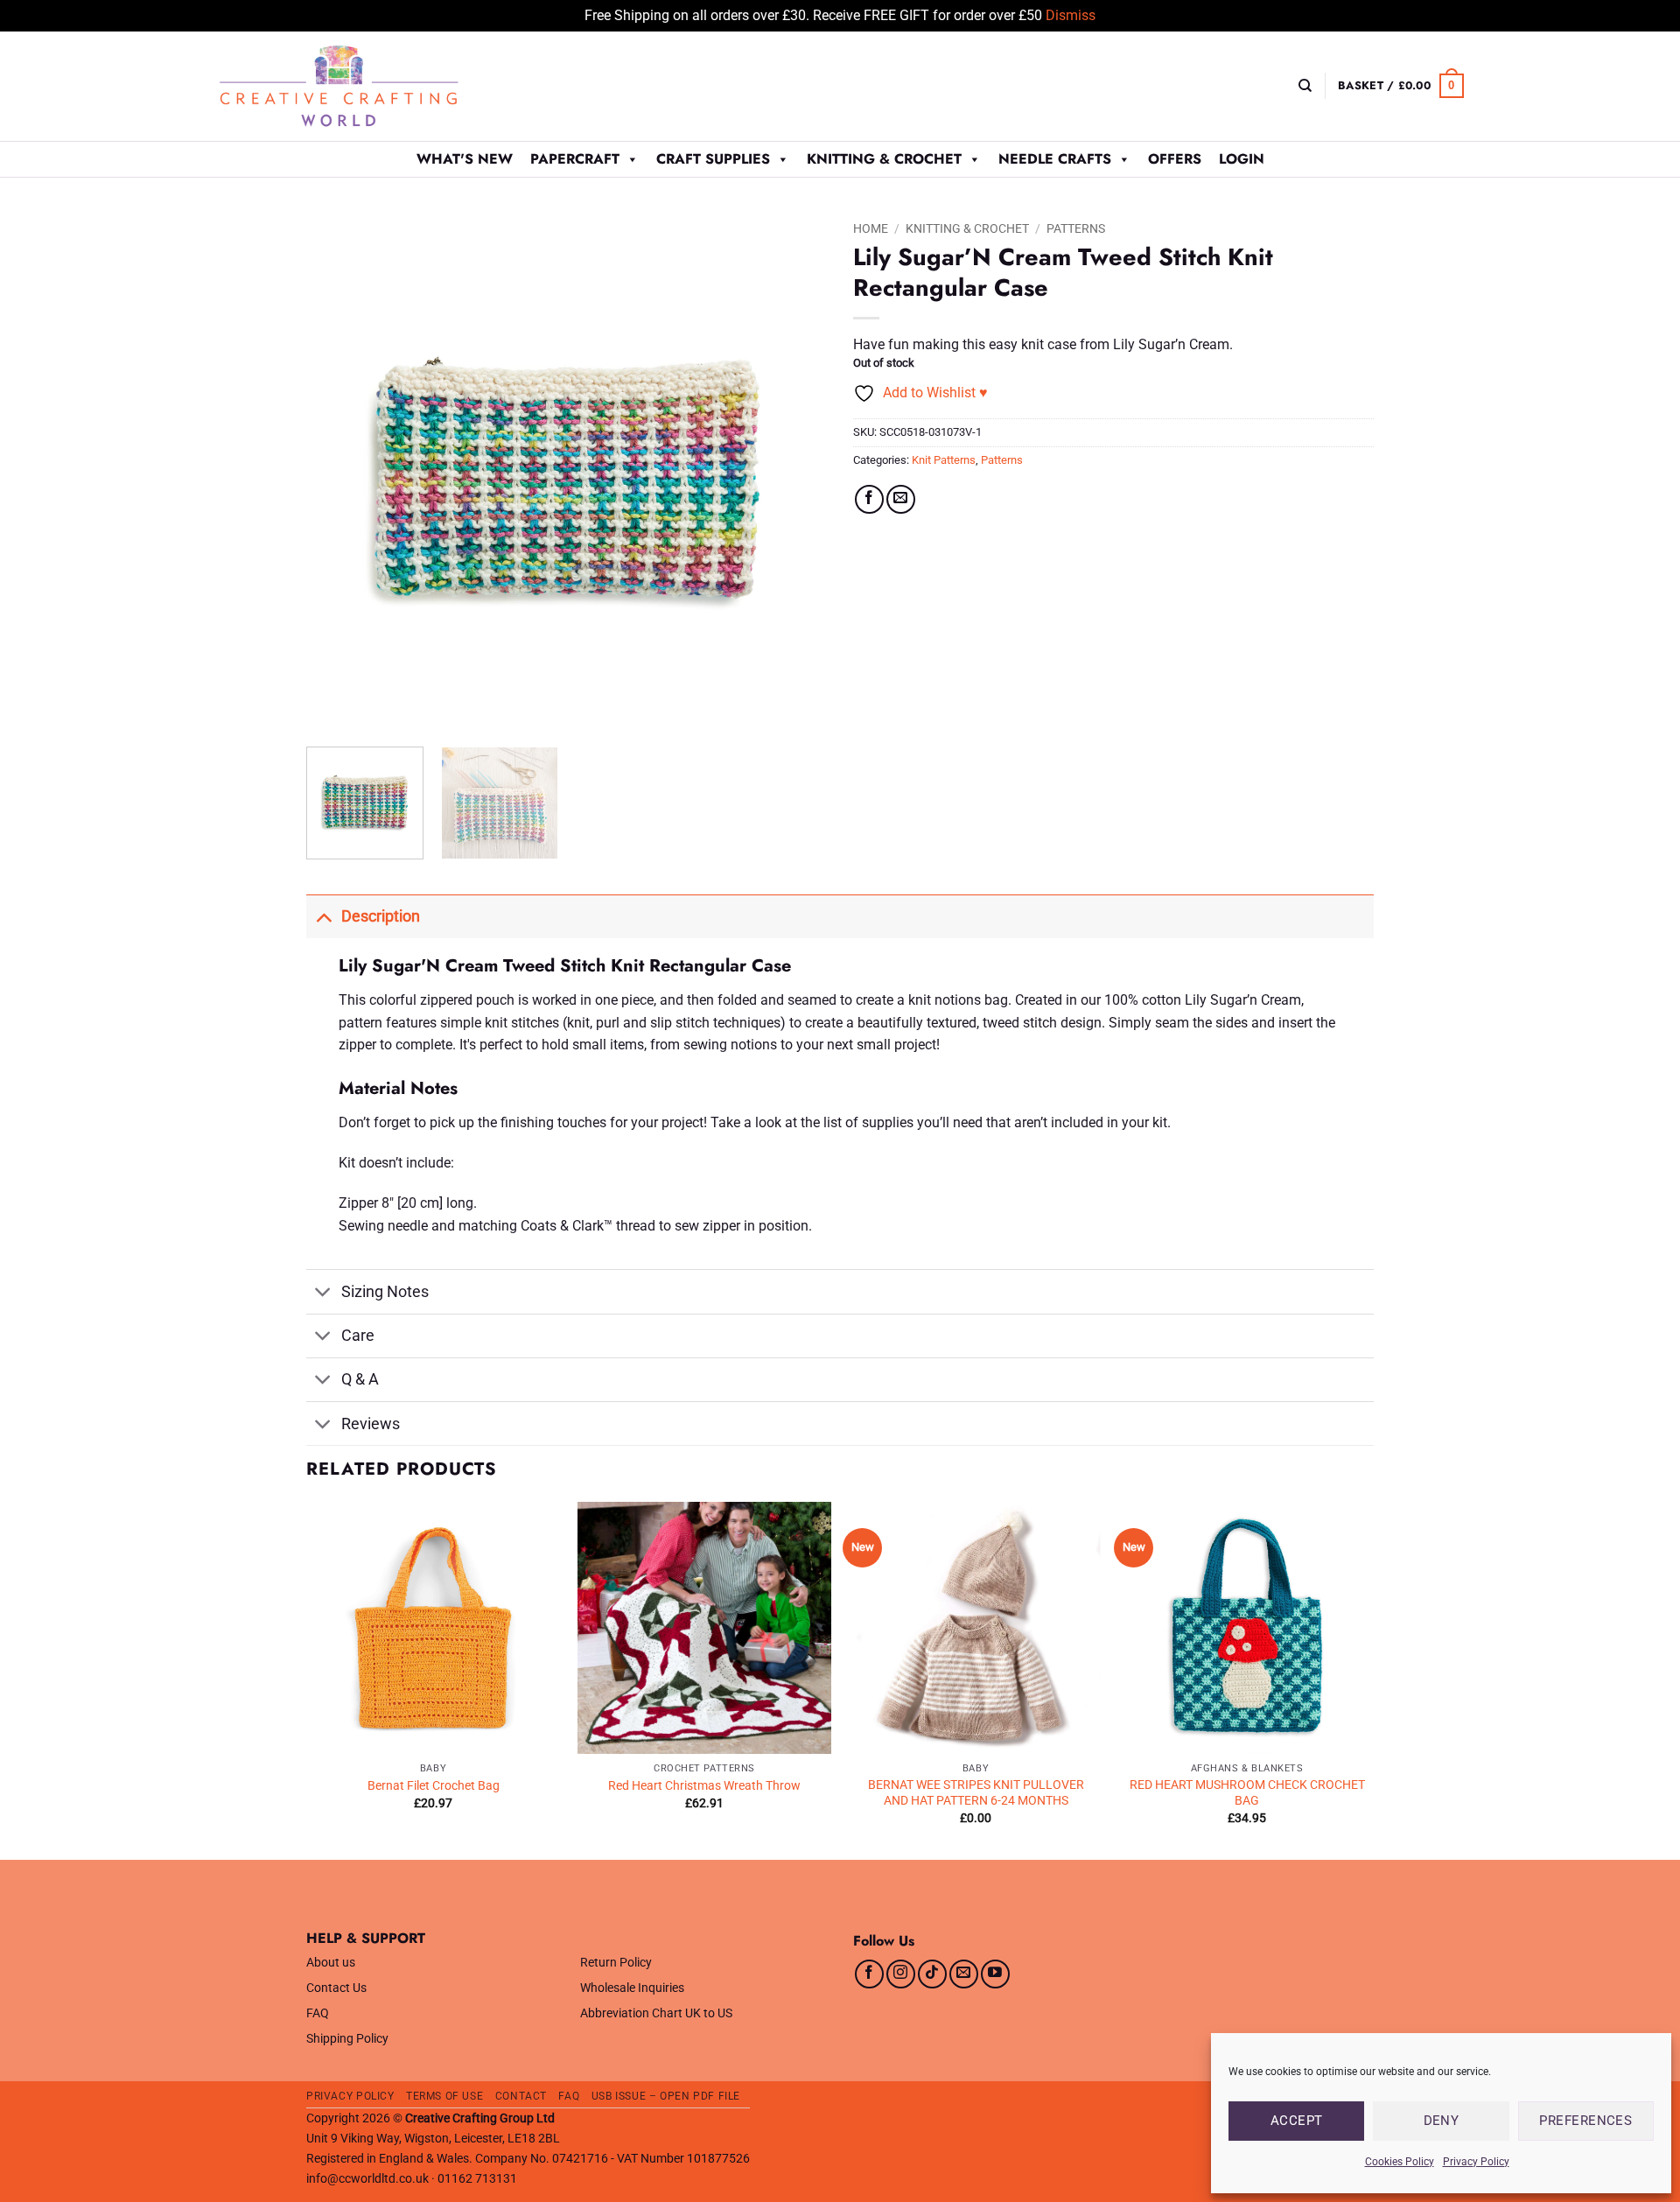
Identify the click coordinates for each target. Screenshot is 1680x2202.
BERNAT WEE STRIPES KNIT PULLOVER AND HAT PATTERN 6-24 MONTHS (976, 1793)
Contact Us (336, 1988)
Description (381, 916)
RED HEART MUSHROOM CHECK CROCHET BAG (1247, 1793)
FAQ (318, 2013)
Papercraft (575, 159)
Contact (521, 2096)
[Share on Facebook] (869, 499)
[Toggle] (323, 916)
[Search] (1305, 86)
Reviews (371, 1424)
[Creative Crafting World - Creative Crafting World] (371, 86)
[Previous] (339, 473)
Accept (1297, 2121)
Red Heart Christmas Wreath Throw (704, 1786)
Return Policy (616, 1963)
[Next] (794, 473)
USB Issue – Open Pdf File (666, 2096)
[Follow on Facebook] (869, 1974)
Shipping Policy (347, 2039)
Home (871, 228)
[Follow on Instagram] (901, 1974)
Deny (1442, 2121)
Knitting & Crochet (884, 159)
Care (358, 1336)
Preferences (1585, 2121)
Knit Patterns (944, 460)
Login (1242, 159)
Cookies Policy (1400, 2162)
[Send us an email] (964, 1974)
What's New (465, 159)
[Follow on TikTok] (932, 1974)
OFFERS (1175, 159)
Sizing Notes (385, 1292)
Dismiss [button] (1071, 15)
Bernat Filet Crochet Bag (434, 1786)
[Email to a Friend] (901, 499)
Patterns (1076, 228)
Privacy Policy (1476, 2162)
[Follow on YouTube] (995, 1974)
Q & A (360, 1379)
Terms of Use (444, 2096)
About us (331, 1963)
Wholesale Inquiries (632, 1988)
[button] (1401, 86)
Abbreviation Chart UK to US (656, 2013)
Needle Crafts (1055, 159)
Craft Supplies (713, 159)
